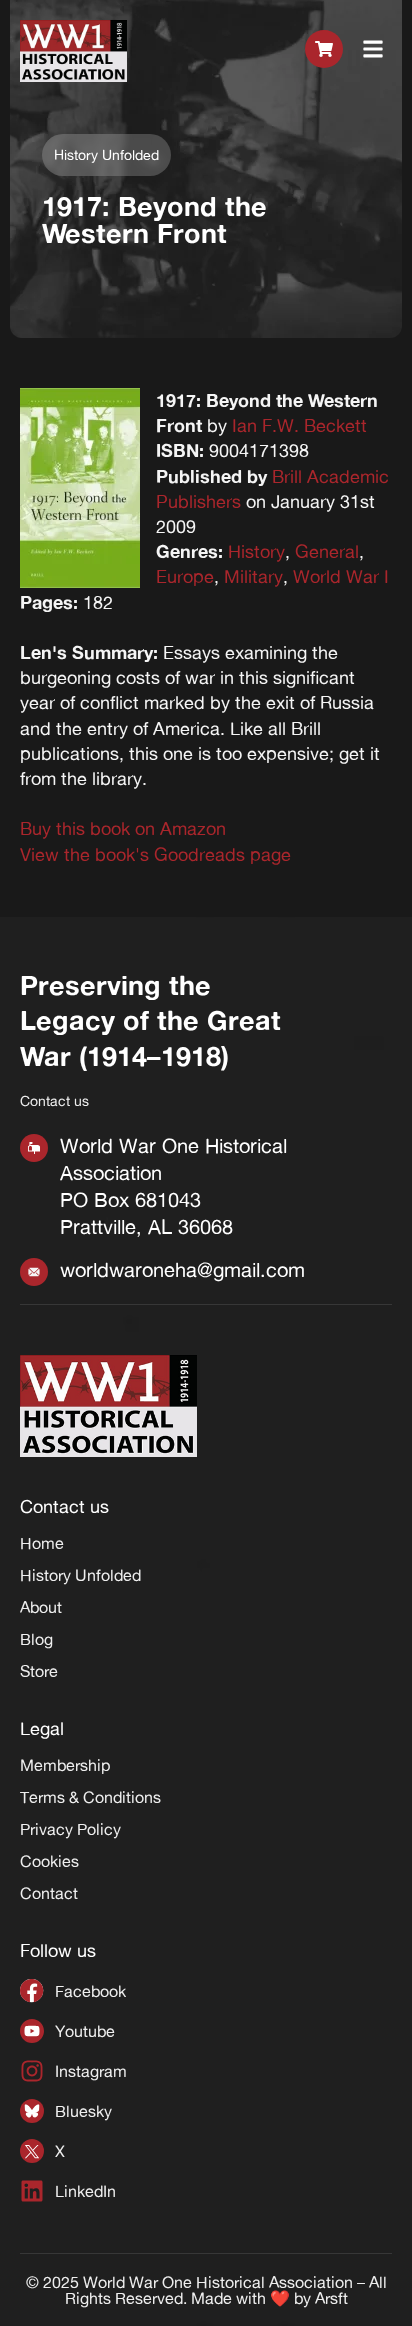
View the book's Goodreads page (155, 854)
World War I (341, 576)
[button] (373, 51)
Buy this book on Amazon (123, 828)
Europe (185, 576)
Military (253, 576)
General (327, 551)
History (256, 551)
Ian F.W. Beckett (299, 425)
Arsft (331, 2298)
